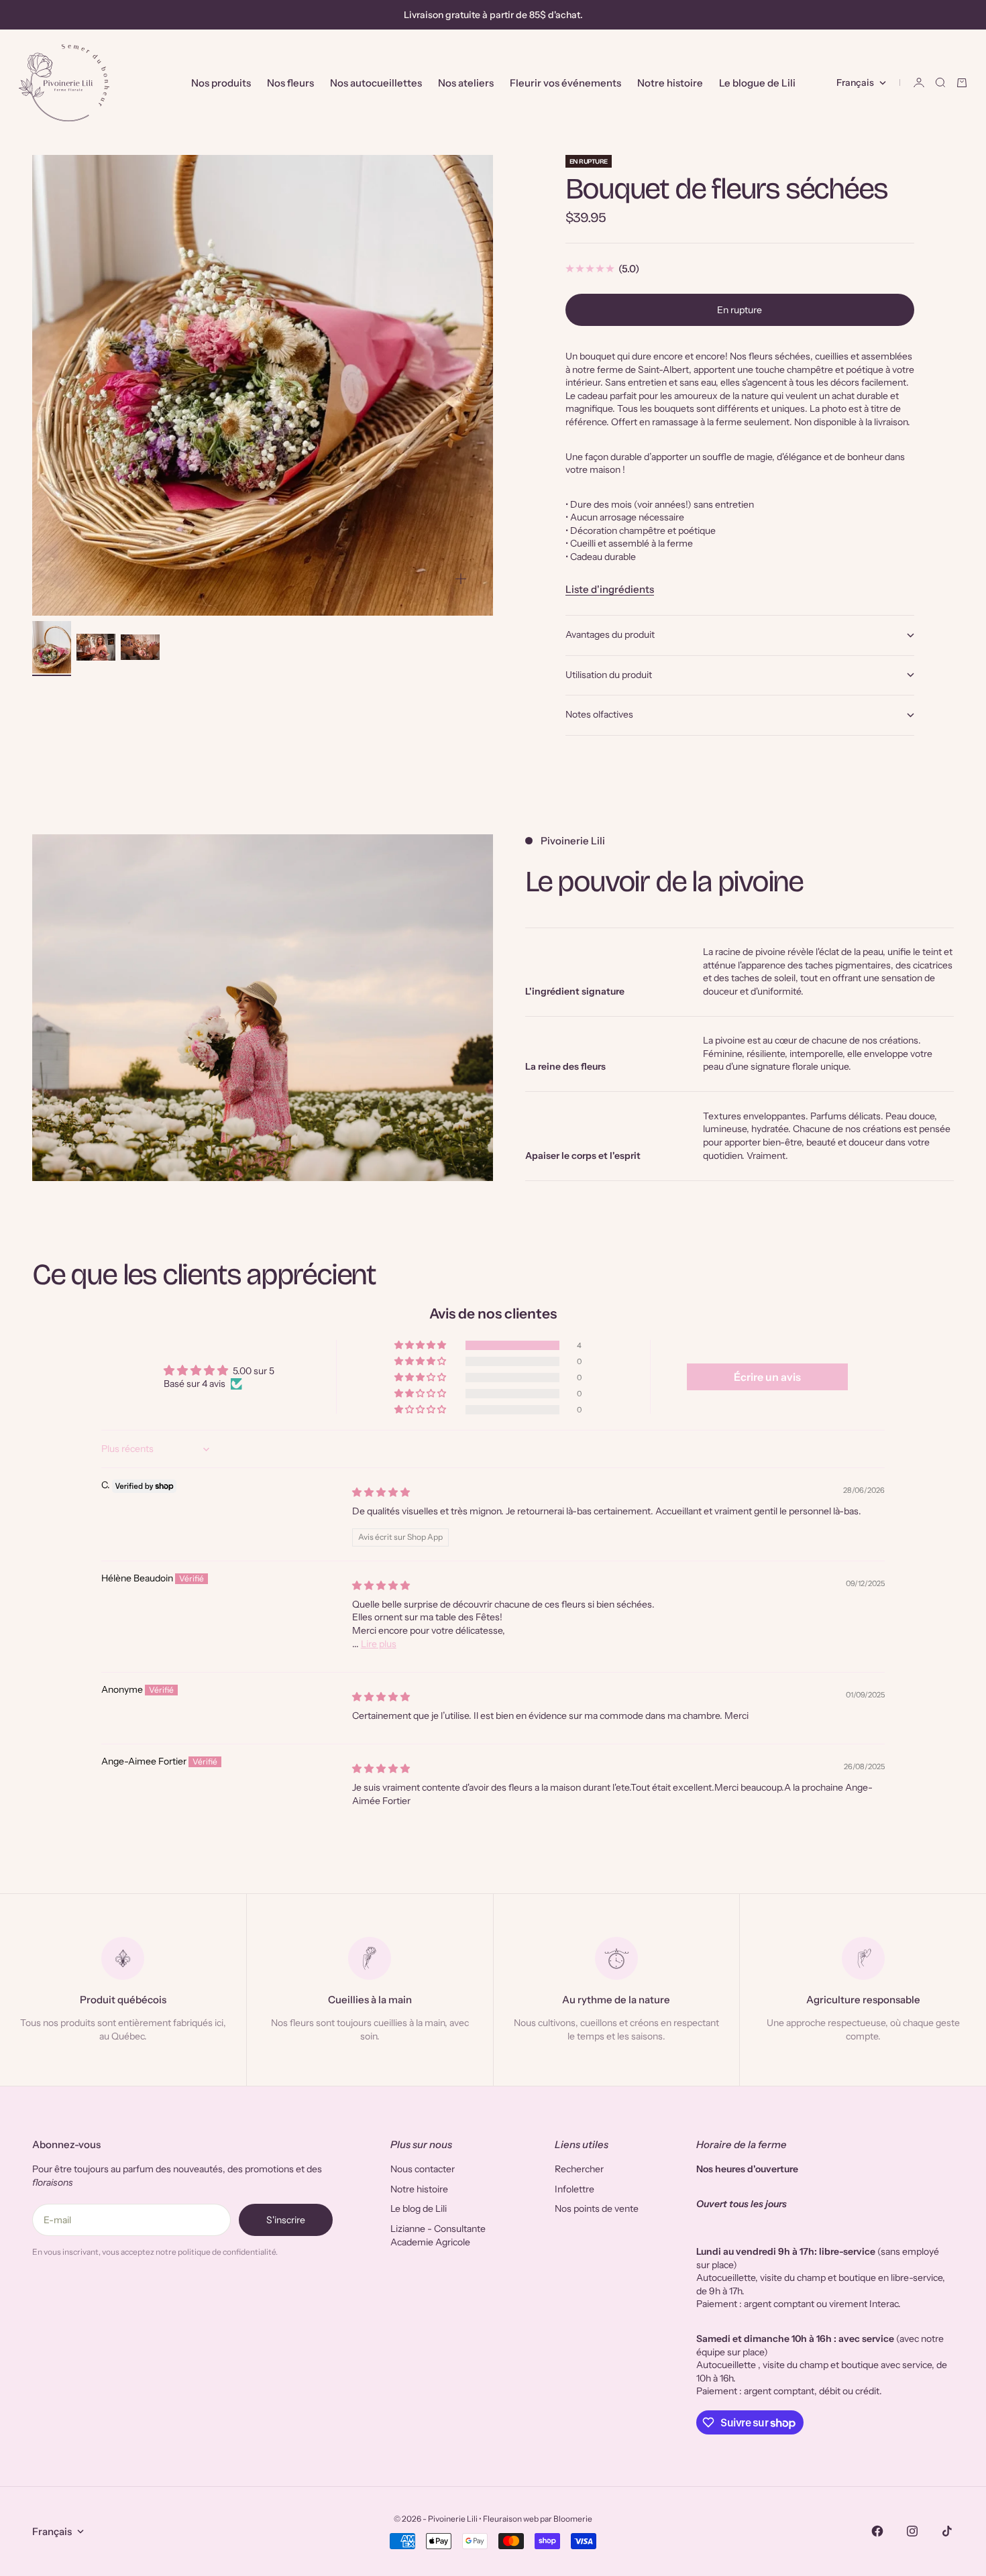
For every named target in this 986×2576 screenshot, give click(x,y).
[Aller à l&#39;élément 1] (52, 647)
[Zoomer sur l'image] (461, 579)
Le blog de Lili (419, 2208)
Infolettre (574, 2189)
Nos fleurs (290, 83)
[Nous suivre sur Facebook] (877, 2531)
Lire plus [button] (379, 1644)
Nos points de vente (597, 2208)
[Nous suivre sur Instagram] (912, 2531)
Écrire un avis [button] (767, 1377)
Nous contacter (423, 2169)
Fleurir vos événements (565, 83)
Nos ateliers (466, 83)
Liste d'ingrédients (610, 589)
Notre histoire (670, 83)
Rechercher (579, 2169)
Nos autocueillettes (376, 83)
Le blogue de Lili (757, 83)
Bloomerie (573, 2519)
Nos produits (221, 83)
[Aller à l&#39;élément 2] (96, 647)
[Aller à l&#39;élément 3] (140, 647)
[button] (421, 1345)
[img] (381, 1492)
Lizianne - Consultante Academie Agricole (438, 2235)
